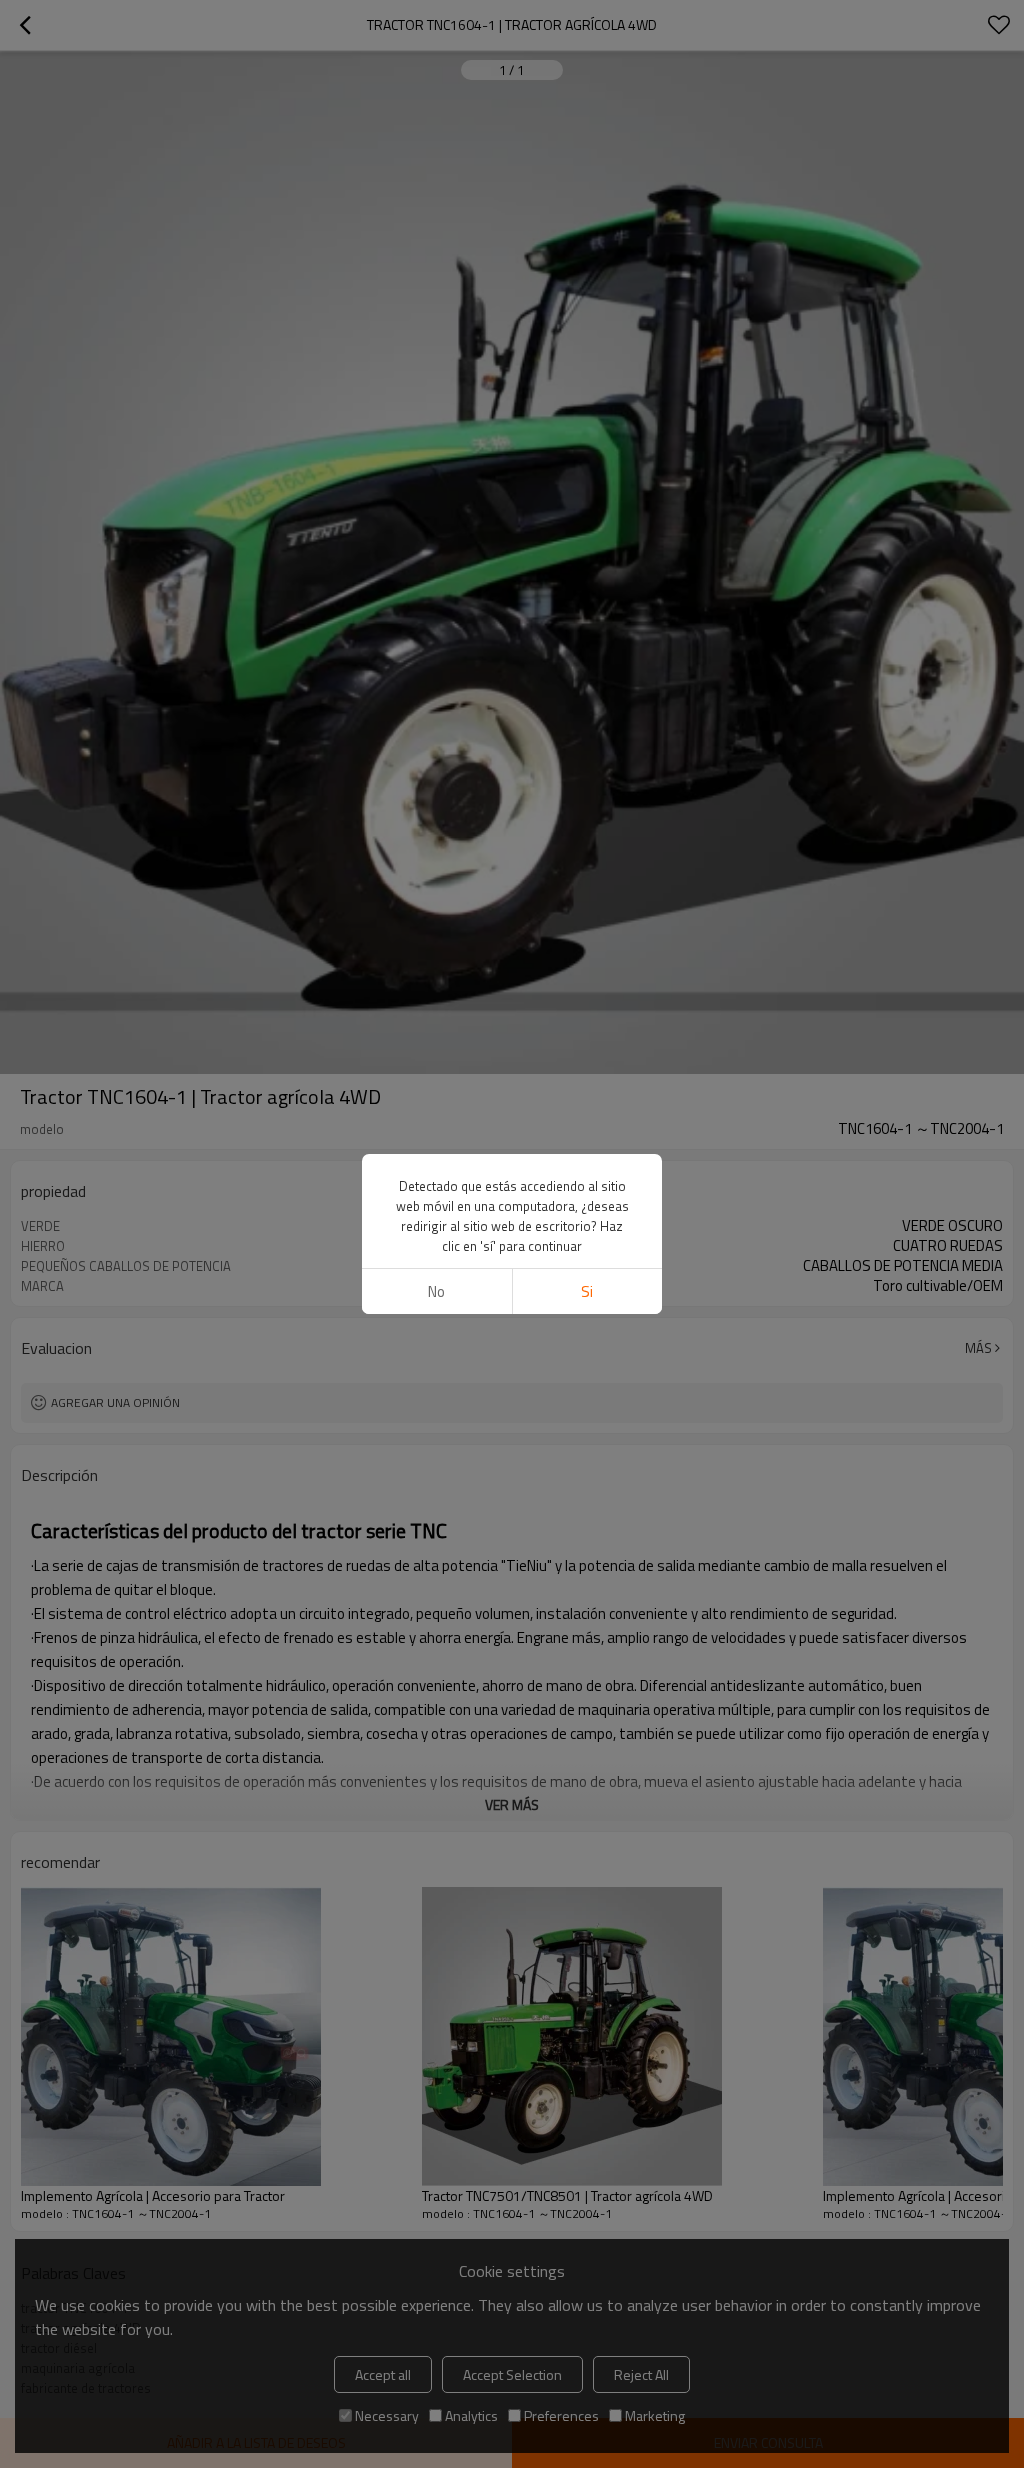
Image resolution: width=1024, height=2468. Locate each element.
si (587, 1291)
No (436, 1291)
